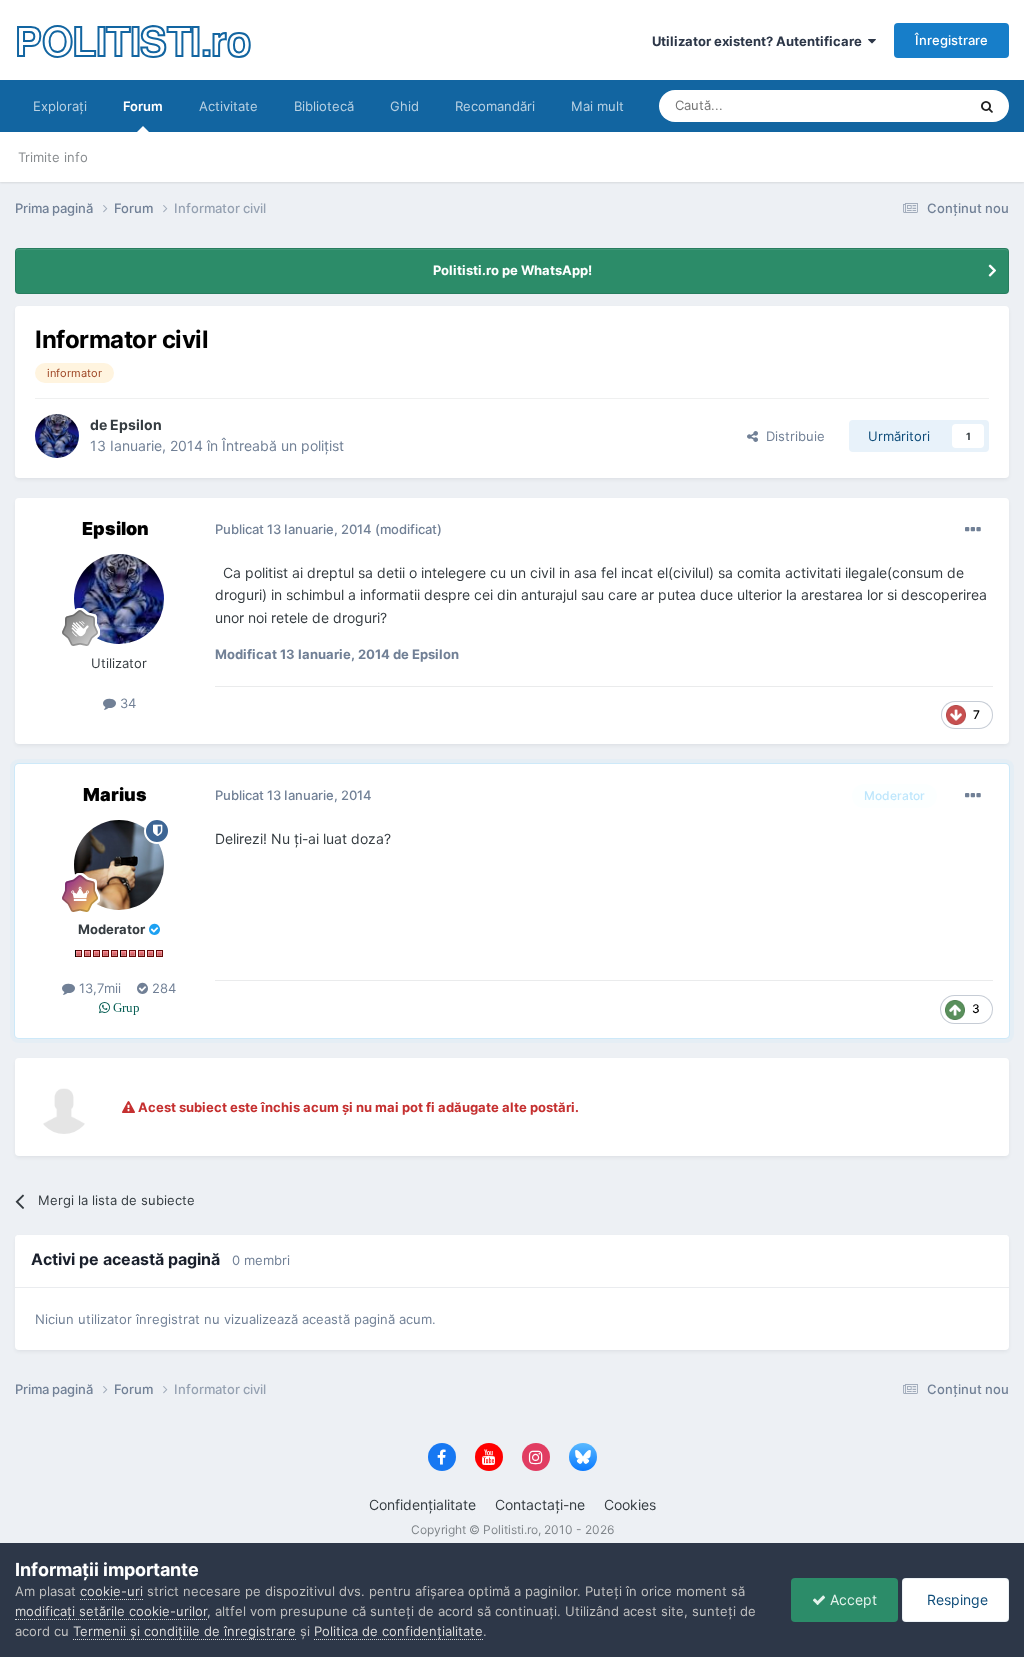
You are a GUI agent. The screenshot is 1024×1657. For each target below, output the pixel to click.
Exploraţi (60, 106)
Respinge (955, 1599)
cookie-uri (111, 1591)
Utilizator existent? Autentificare (760, 41)
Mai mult (597, 106)
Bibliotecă (324, 106)
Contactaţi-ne (540, 1504)
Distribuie (791, 436)
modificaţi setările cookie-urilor (111, 1611)
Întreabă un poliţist (283, 445)
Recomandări (495, 106)
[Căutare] (987, 106)
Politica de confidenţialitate (398, 1631)
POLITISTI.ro (132, 39)
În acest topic (900, 105)
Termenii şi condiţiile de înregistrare (184, 1631)
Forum (143, 106)
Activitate (228, 106)
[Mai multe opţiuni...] (973, 530)
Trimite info (53, 157)
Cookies (630, 1504)
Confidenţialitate (422, 1504)
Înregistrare (951, 40)
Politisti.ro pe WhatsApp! (512, 270)
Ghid (404, 106)
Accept (851, 1599)
